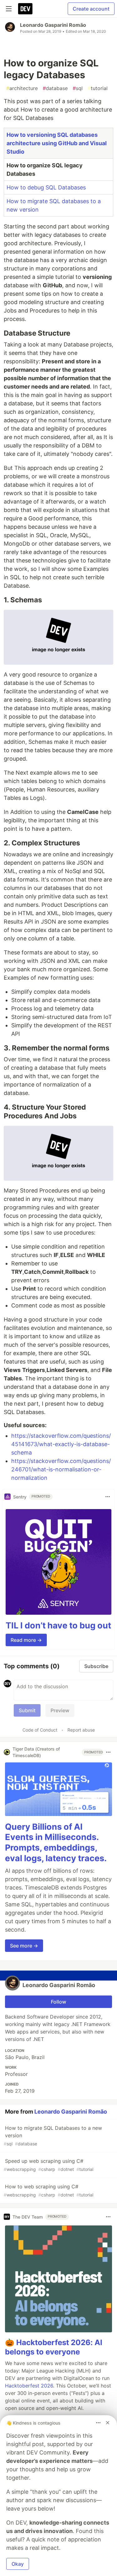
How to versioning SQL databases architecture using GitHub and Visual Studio (57, 143)
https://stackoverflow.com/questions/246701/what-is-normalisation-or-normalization (61, 1469)
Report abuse (81, 1730)
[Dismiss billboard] (108, 2423)
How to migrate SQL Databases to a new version (53, 2136)
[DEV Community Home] (25, 9)
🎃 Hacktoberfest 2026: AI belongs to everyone (54, 2347)
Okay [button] (18, 2564)
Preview (60, 1710)
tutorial (98, 88)
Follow (58, 2002)
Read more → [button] (26, 1640)
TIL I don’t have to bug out (58, 1625)
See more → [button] (24, 1946)
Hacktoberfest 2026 (29, 2386)
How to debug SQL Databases (46, 187)
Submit (27, 1710)
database (55, 88)
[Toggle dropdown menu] (108, 1497)
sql (78, 88)
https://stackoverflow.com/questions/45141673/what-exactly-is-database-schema (61, 1444)
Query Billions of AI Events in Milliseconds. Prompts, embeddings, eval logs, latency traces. (56, 1842)
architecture (22, 88)
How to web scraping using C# (49, 2190)
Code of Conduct (40, 1730)
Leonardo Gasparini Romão (53, 25)
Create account (91, 9)
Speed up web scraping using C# (49, 2165)
